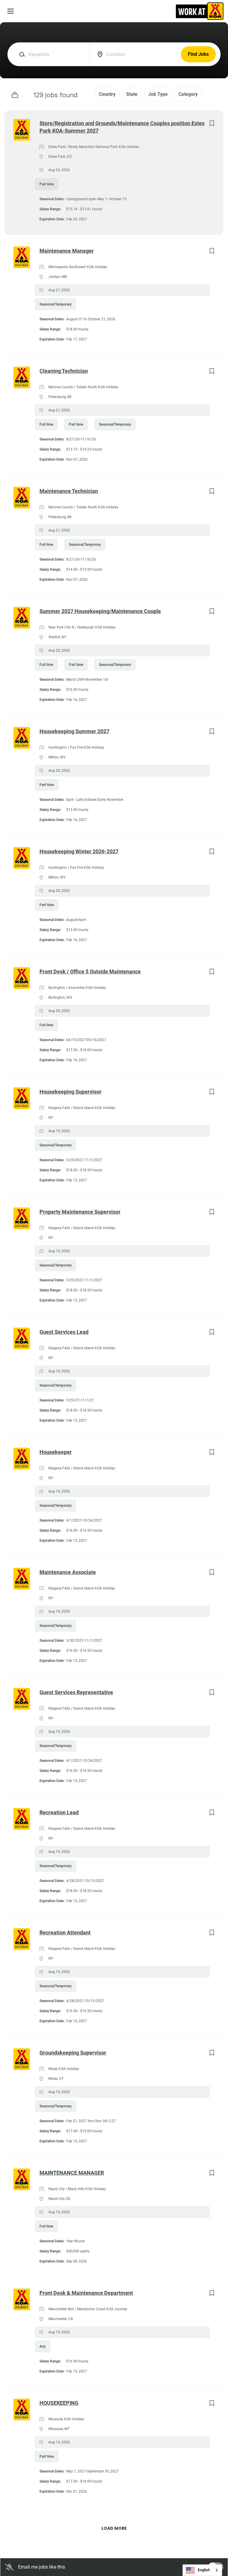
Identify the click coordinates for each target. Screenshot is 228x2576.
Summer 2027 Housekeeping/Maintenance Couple (100, 611)
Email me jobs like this (42, 2567)
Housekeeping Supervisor (71, 1092)
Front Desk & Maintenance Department (86, 2293)
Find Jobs (198, 54)
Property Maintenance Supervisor (80, 1212)
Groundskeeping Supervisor (73, 2053)
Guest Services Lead (64, 1332)
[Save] (212, 123)
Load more (114, 2528)
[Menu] (11, 11)
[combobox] (202, 2570)
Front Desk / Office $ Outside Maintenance (90, 972)
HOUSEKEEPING (59, 2403)
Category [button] (188, 94)
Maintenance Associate (68, 1572)
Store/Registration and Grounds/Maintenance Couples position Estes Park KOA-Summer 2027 (122, 127)
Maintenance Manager (67, 251)
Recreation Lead (59, 1812)
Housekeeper (56, 1452)
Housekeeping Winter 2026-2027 (79, 851)
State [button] (132, 94)
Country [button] (107, 94)
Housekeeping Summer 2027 (74, 731)
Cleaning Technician (64, 371)
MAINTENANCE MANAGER (72, 2173)
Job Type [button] (158, 94)
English (204, 2570)
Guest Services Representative (76, 1692)
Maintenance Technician (69, 491)
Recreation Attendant (65, 1933)
